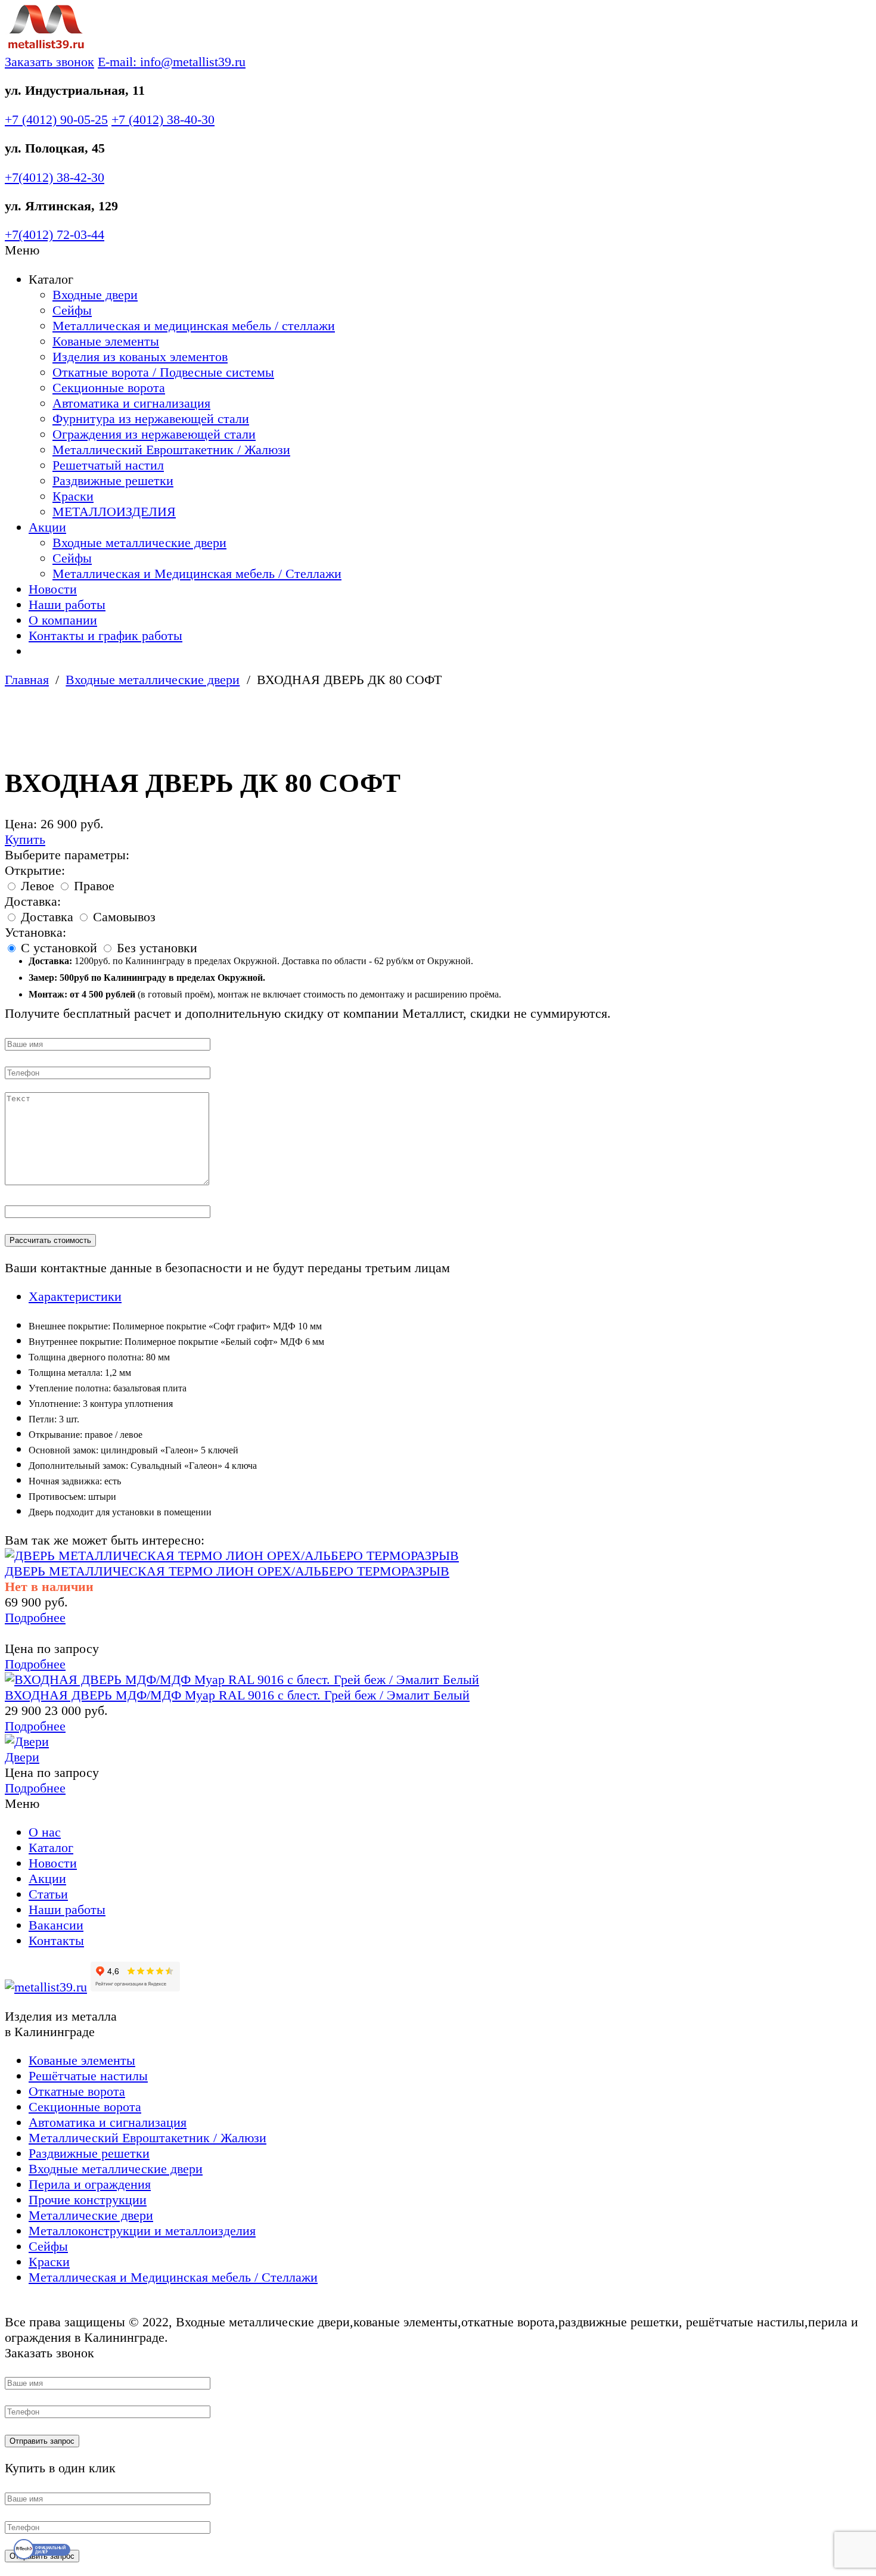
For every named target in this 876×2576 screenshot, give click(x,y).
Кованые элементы (106, 341)
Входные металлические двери (139, 543)
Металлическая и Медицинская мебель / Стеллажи (197, 574)
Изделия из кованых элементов (140, 357)
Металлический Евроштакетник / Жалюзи (171, 450)
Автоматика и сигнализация (131, 403)
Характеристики (75, 1296)
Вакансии (56, 1925)
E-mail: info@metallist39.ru (172, 62)
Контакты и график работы (105, 636)
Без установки (155, 948)
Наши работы (67, 605)
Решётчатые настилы (88, 2076)
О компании (63, 620)
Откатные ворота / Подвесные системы (163, 372)
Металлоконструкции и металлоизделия (142, 2231)
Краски (73, 496)
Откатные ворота (77, 2091)
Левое (38, 886)
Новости (53, 589)
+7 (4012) (56, 119)
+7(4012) (55, 177)
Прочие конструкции (88, 2200)
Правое (92, 886)
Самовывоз (122, 917)
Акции (47, 527)
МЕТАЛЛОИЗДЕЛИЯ (114, 512)
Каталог (51, 1848)
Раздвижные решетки (113, 481)
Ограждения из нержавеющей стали (154, 434)
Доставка (47, 917)
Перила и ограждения (90, 2184)
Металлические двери (91, 2215)
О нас (45, 1832)
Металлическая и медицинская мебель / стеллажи (194, 326)
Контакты (56, 1940)
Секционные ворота (109, 388)
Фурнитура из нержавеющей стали (151, 419)
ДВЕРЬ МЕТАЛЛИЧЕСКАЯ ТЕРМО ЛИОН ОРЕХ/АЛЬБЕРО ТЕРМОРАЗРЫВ (227, 1571)
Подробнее (35, 1618)
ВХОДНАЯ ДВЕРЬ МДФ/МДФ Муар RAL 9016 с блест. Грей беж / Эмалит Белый (237, 1695)
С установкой (59, 948)
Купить (25, 839)
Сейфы (72, 310)
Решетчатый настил (108, 465)
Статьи (48, 1894)
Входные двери (95, 295)
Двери (22, 1757)
